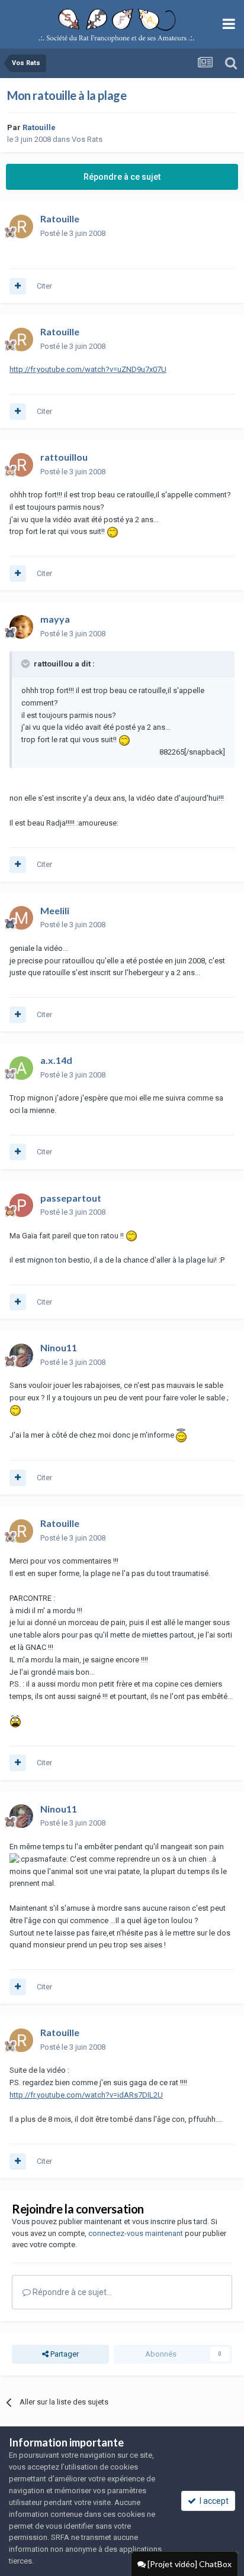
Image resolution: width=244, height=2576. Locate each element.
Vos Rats (87, 139)
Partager (64, 2354)
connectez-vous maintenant (136, 2233)
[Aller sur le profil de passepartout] (21, 1205)
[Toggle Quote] (27, 664)
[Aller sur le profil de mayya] (21, 627)
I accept (212, 2501)
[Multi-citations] (18, 286)
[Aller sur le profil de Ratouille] (21, 226)
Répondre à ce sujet (122, 177)
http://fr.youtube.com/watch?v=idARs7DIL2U (86, 2095)
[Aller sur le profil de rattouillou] (21, 465)
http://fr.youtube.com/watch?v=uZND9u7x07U (88, 369)
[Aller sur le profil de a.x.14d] (21, 1068)
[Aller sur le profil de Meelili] (21, 918)
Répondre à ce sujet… (71, 2292)
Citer (44, 286)
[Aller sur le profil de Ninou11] (21, 1355)
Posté (73, 233)
